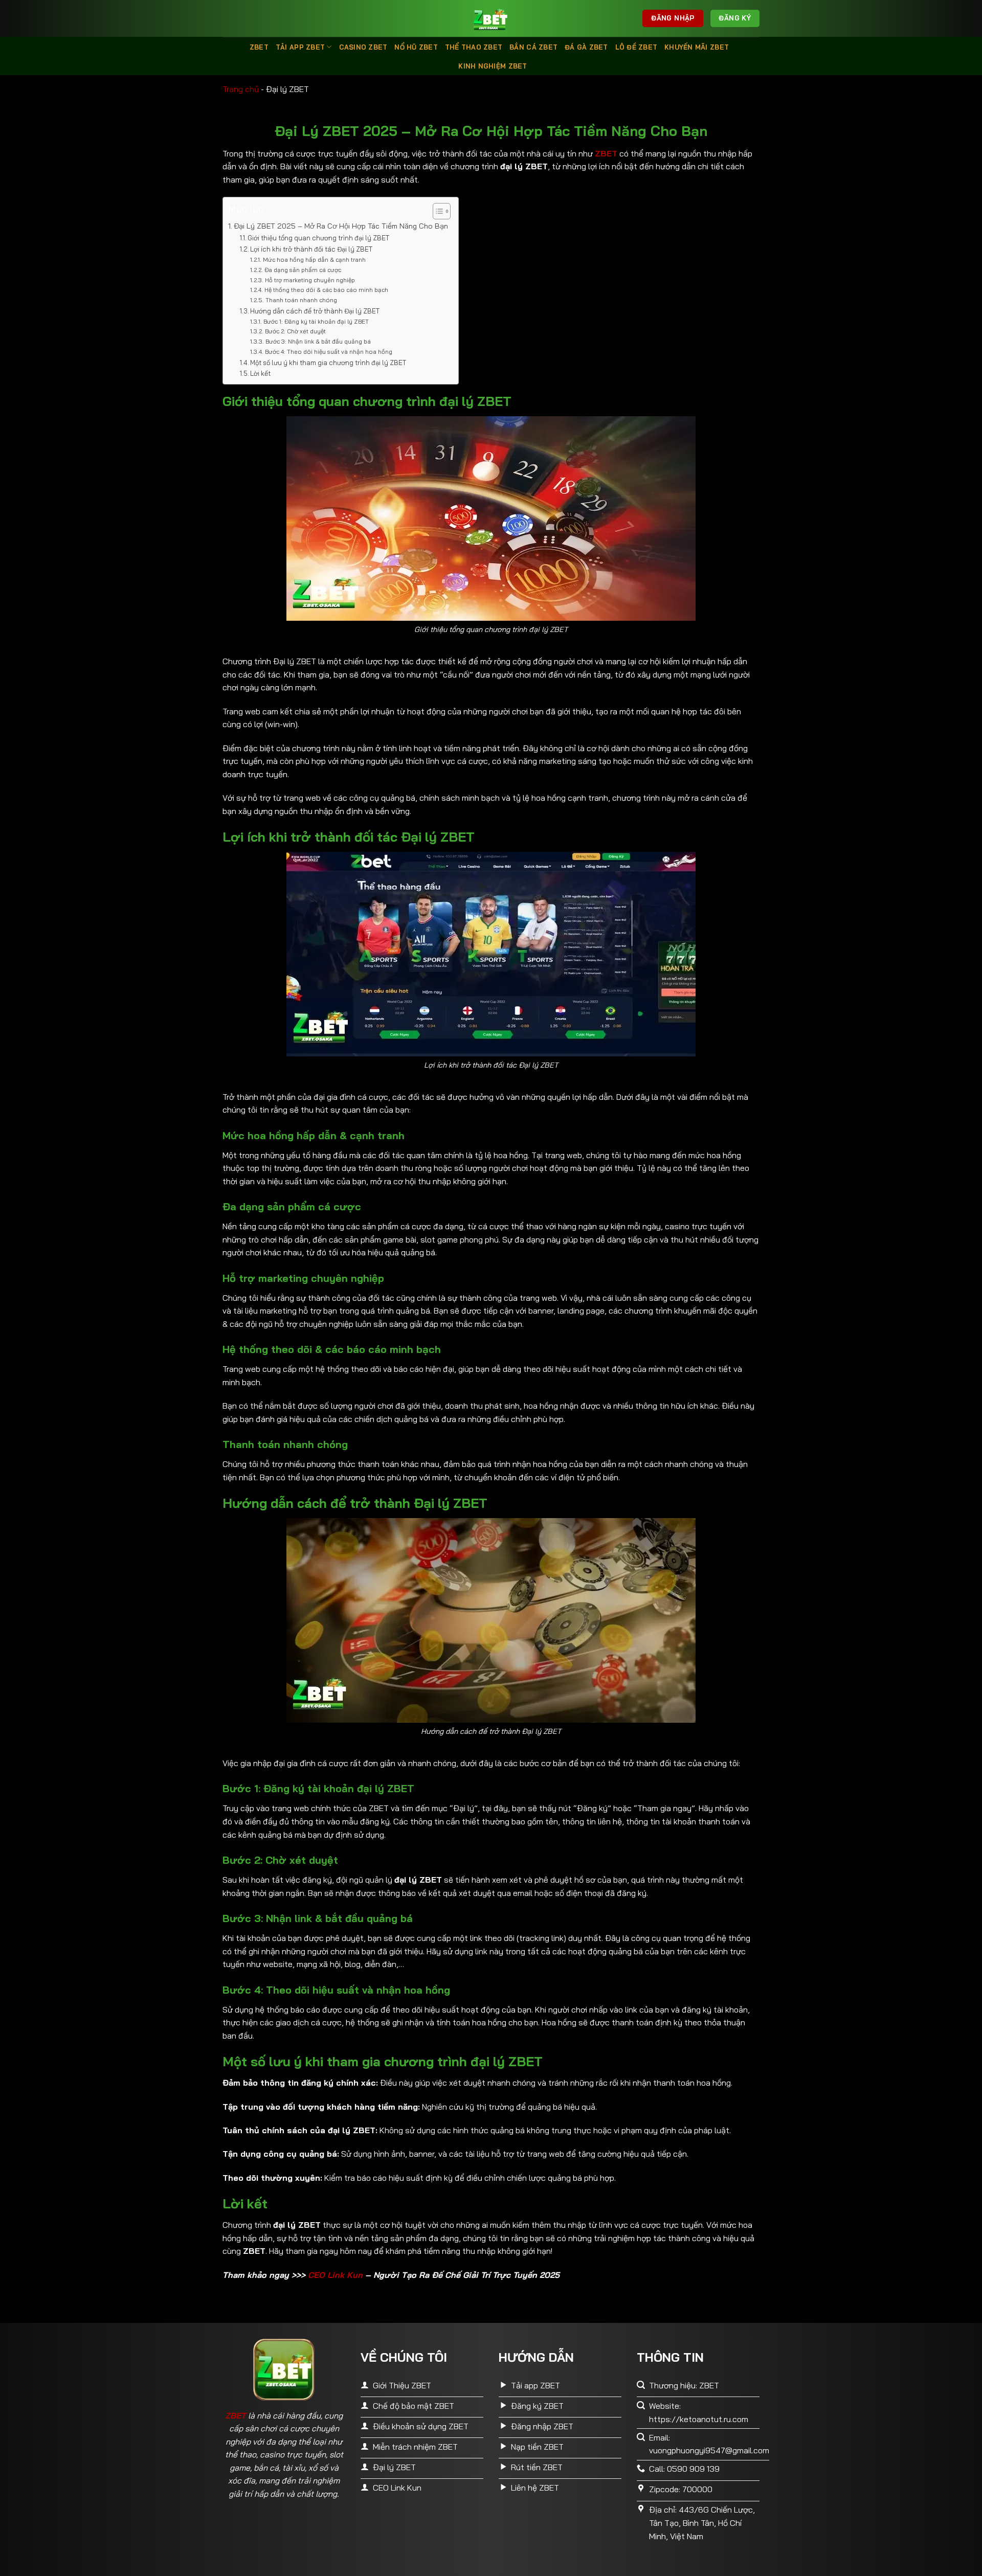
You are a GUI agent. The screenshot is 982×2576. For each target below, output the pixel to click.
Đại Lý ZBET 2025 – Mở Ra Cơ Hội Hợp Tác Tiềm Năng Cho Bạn (341, 226)
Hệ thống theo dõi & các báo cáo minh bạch (326, 290)
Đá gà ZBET (586, 47)
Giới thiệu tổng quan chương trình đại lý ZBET (318, 238)
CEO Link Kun (335, 2275)
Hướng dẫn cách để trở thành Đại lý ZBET (315, 311)
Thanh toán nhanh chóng (301, 300)
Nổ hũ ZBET (416, 47)
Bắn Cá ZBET (533, 47)
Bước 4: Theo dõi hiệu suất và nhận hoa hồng (328, 352)
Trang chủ (241, 89)
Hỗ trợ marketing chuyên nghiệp (310, 280)
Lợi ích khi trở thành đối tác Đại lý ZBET (311, 249)
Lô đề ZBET (637, 47)
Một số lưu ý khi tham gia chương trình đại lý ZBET (328, 363)
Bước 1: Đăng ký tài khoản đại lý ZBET (316, 321)
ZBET (259, 47)
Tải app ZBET (300, 47)
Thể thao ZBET (474, 47)
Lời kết (260, 373)
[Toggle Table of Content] (437, 211)
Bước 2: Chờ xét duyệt (295, 331)
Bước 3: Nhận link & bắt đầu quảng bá (318, 341)
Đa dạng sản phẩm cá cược (303, 270)
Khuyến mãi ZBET (697, 47)
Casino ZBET (363, 47)
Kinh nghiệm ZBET (493, 66)
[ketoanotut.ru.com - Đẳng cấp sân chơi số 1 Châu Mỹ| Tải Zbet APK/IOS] (491, 18)
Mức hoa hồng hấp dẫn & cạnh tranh (314, 259)
